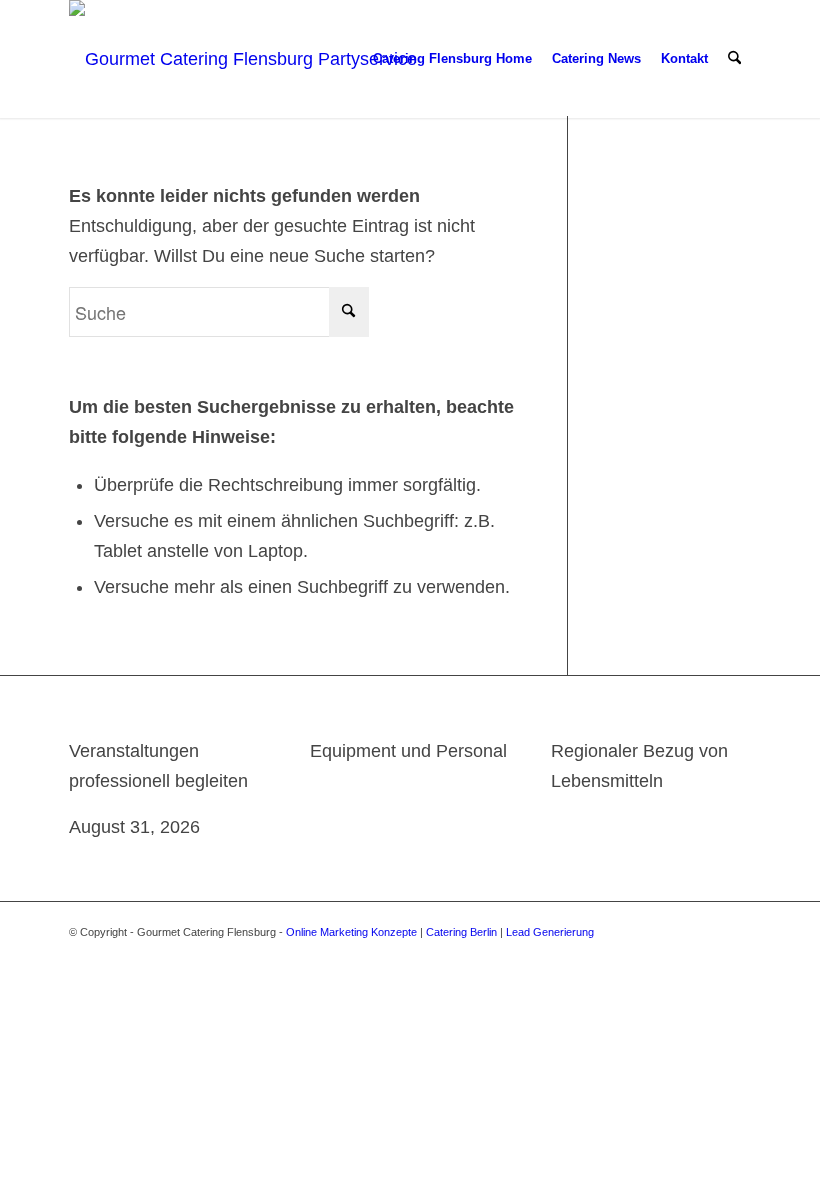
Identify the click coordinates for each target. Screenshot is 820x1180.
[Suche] (734, 59)
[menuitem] (452, 59)
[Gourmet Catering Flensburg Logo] (246, 59)
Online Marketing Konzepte (351, 932)
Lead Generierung (550, 932)
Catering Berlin (461, 932)
